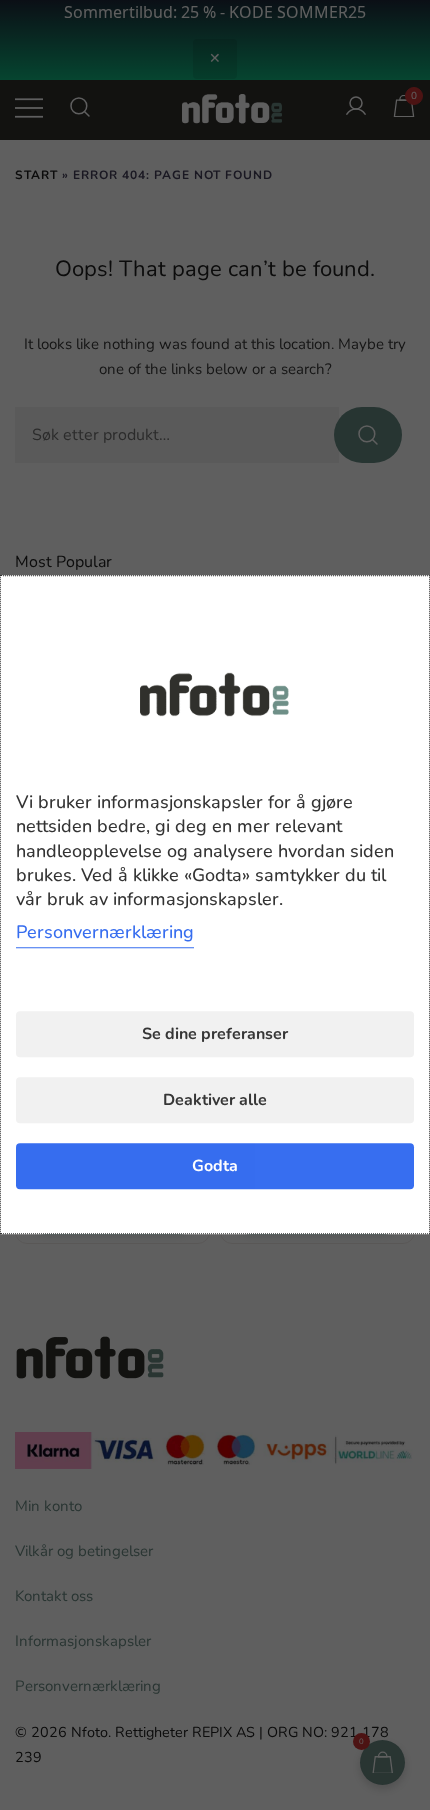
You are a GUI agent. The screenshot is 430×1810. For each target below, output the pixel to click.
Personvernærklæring (105, 933)
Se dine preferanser (215, 1035)
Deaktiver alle (215, 1101)
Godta (215, 1167)
